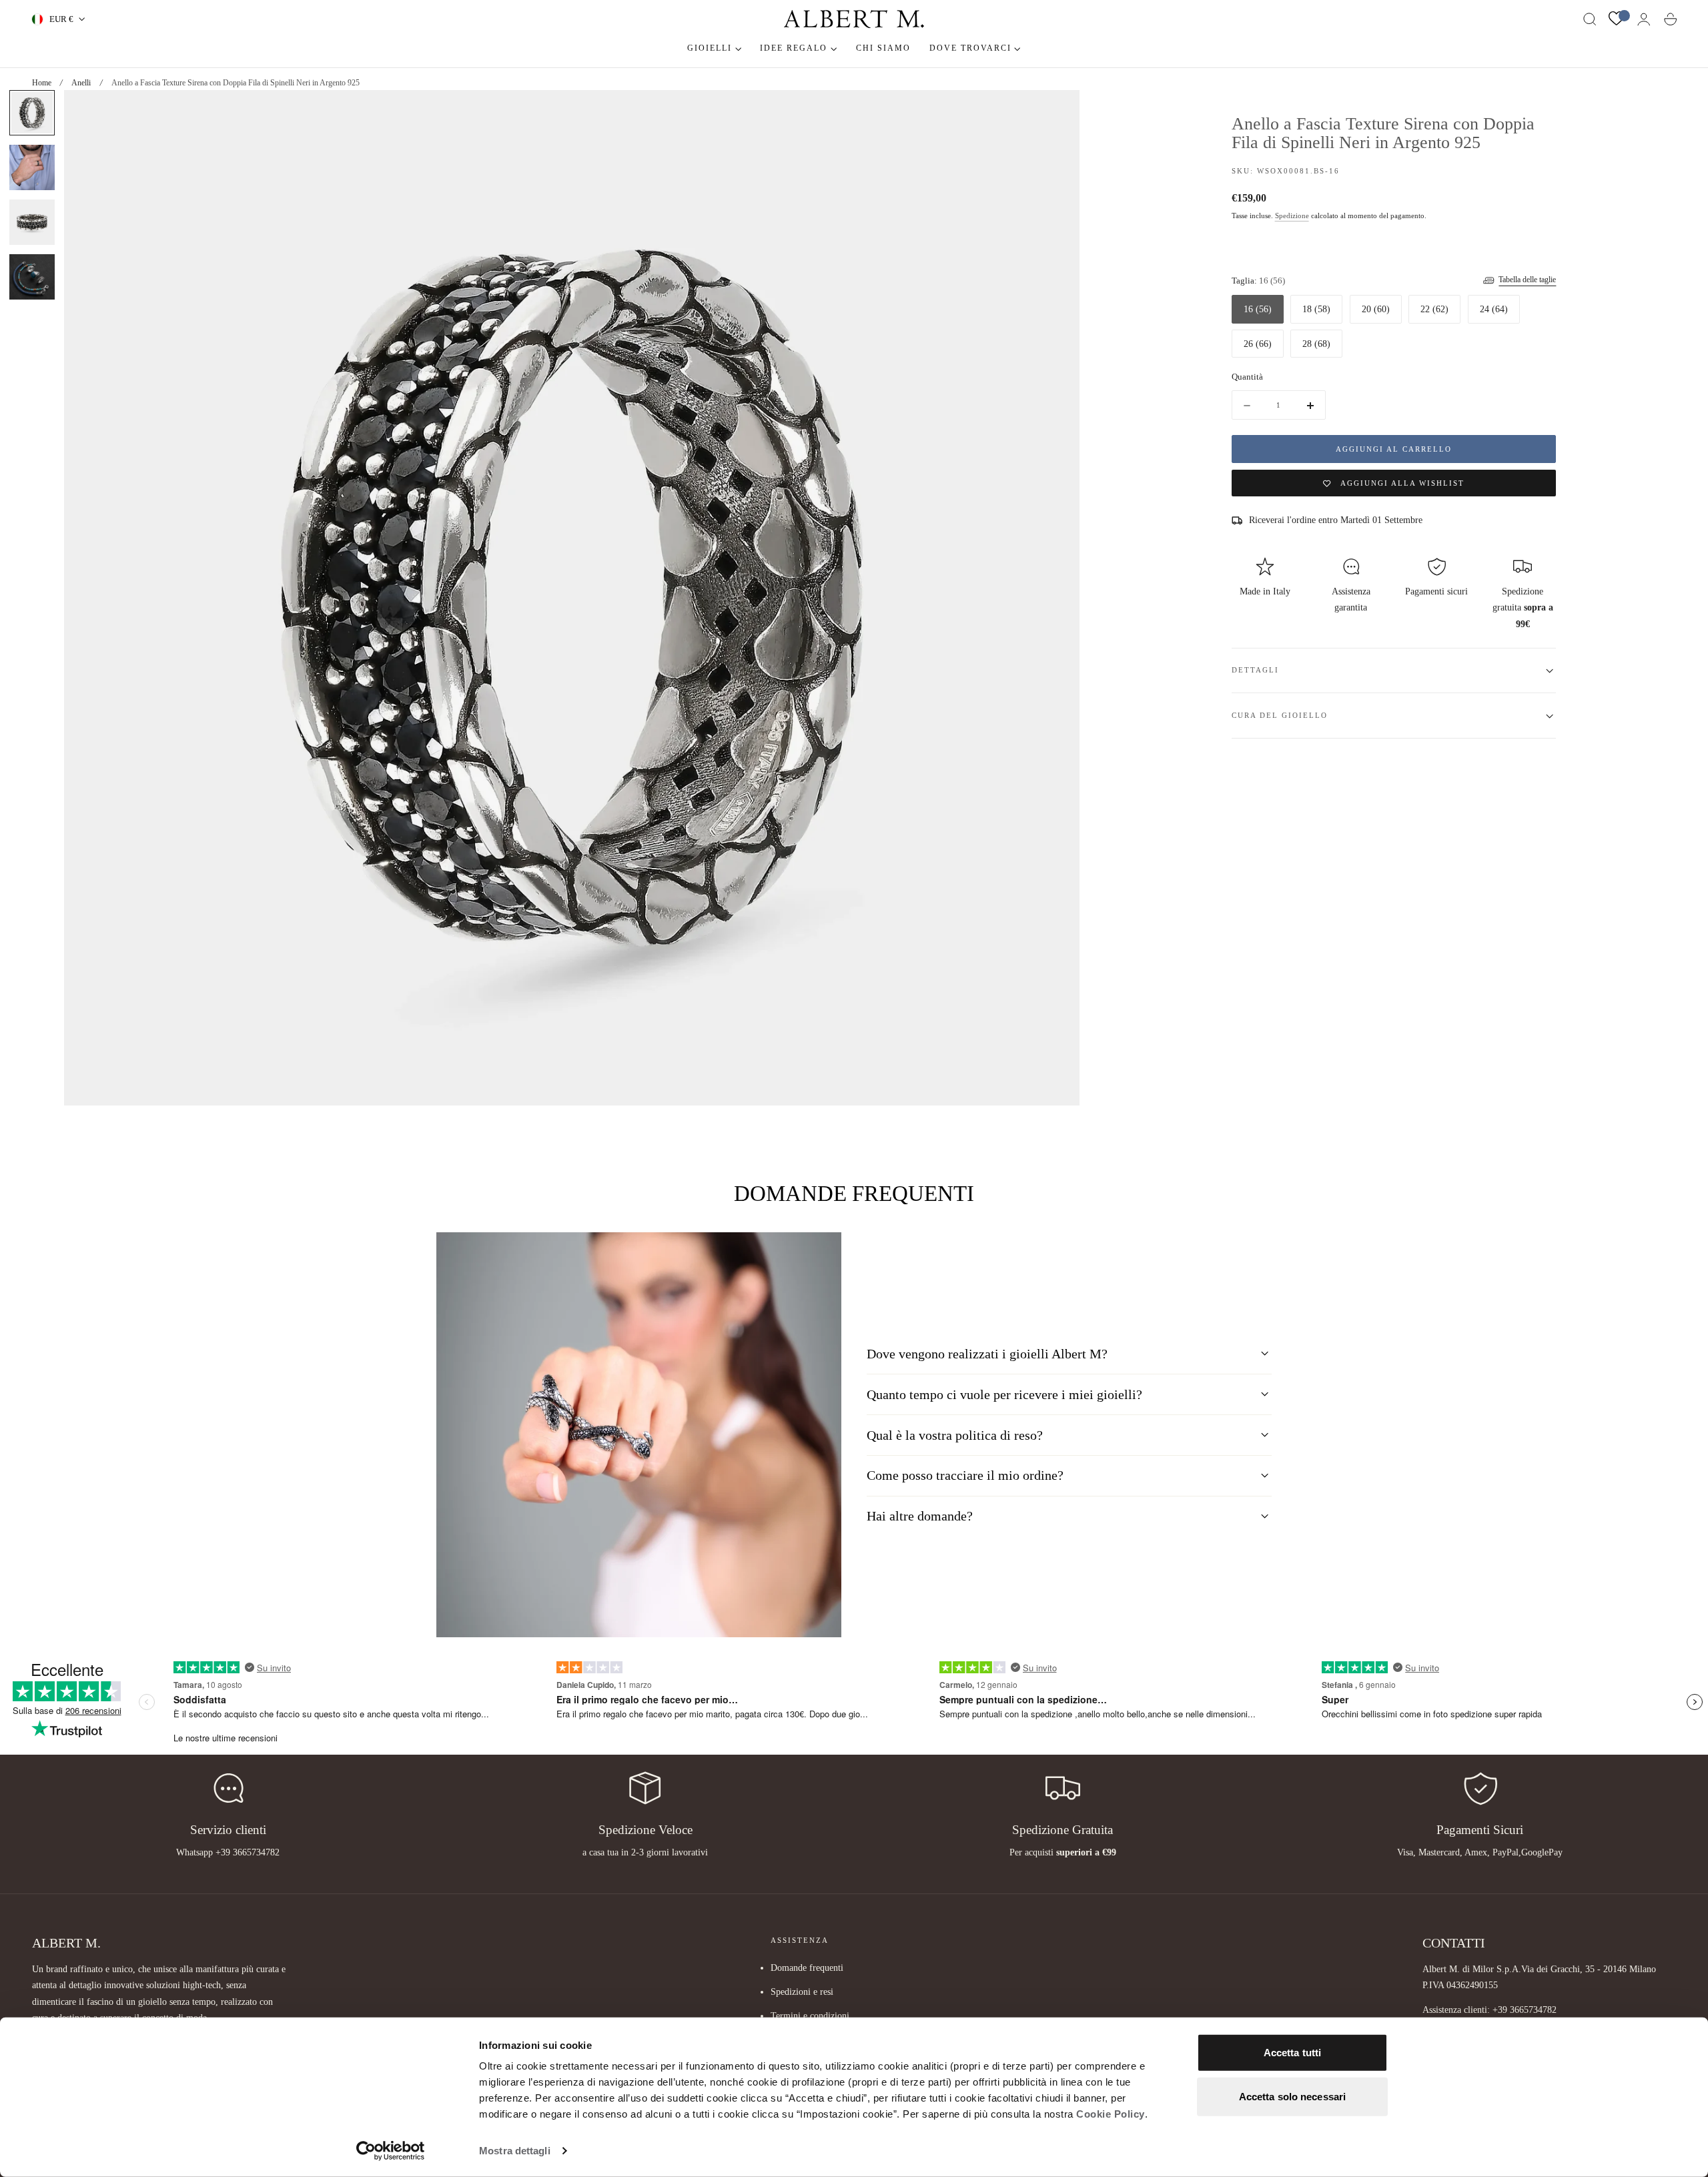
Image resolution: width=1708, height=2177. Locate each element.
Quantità (1247, 377)
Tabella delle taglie (1527, 280)
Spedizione (1292, 216)
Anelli (81, 83)
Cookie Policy (1111, 2114)
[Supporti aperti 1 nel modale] (1056, 113)
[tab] (32, 113)
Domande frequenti (807, 1968)
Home (42, 83)
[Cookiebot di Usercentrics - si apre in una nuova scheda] (391, 2151)
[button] (1590, 19)
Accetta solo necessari (1292, 2096)
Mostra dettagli (515, 2151)
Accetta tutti (1292, 2053)
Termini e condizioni (810, 2016)
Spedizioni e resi (802, 1992)
